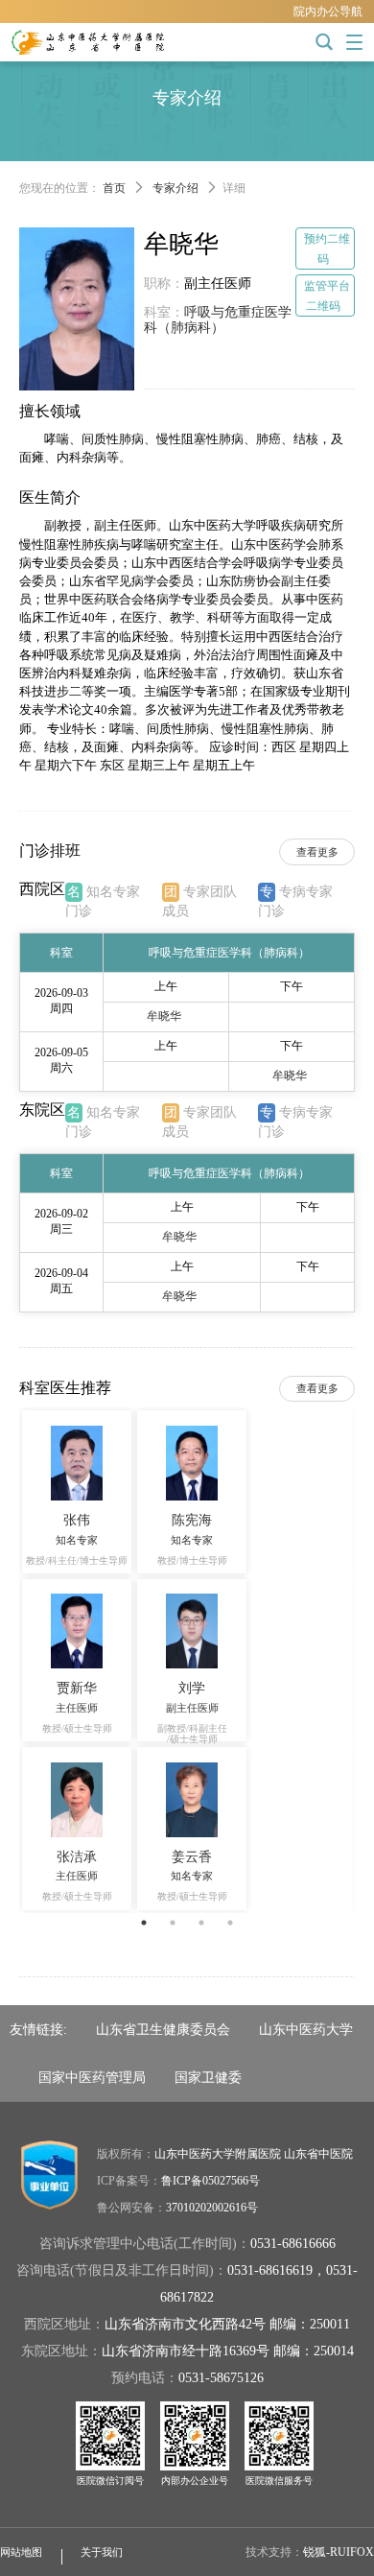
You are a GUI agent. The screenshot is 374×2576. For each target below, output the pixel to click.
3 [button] (201, 1923)
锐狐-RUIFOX (339, 2552)
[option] (187, 1660)
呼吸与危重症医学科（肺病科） (218, 320)
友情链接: (38, 2029)
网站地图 (21, 2552)
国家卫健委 (208, 2077)
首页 (114, 188)
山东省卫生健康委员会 (163, 2029)
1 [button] (144, 1923)
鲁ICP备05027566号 (210, 2181)
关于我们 (102, 2552)
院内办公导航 (328, 12)
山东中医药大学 (306, 2029)
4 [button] (230, 1923)
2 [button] (173, 1923)
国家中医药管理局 (92, 2077)
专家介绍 (175, 188)
